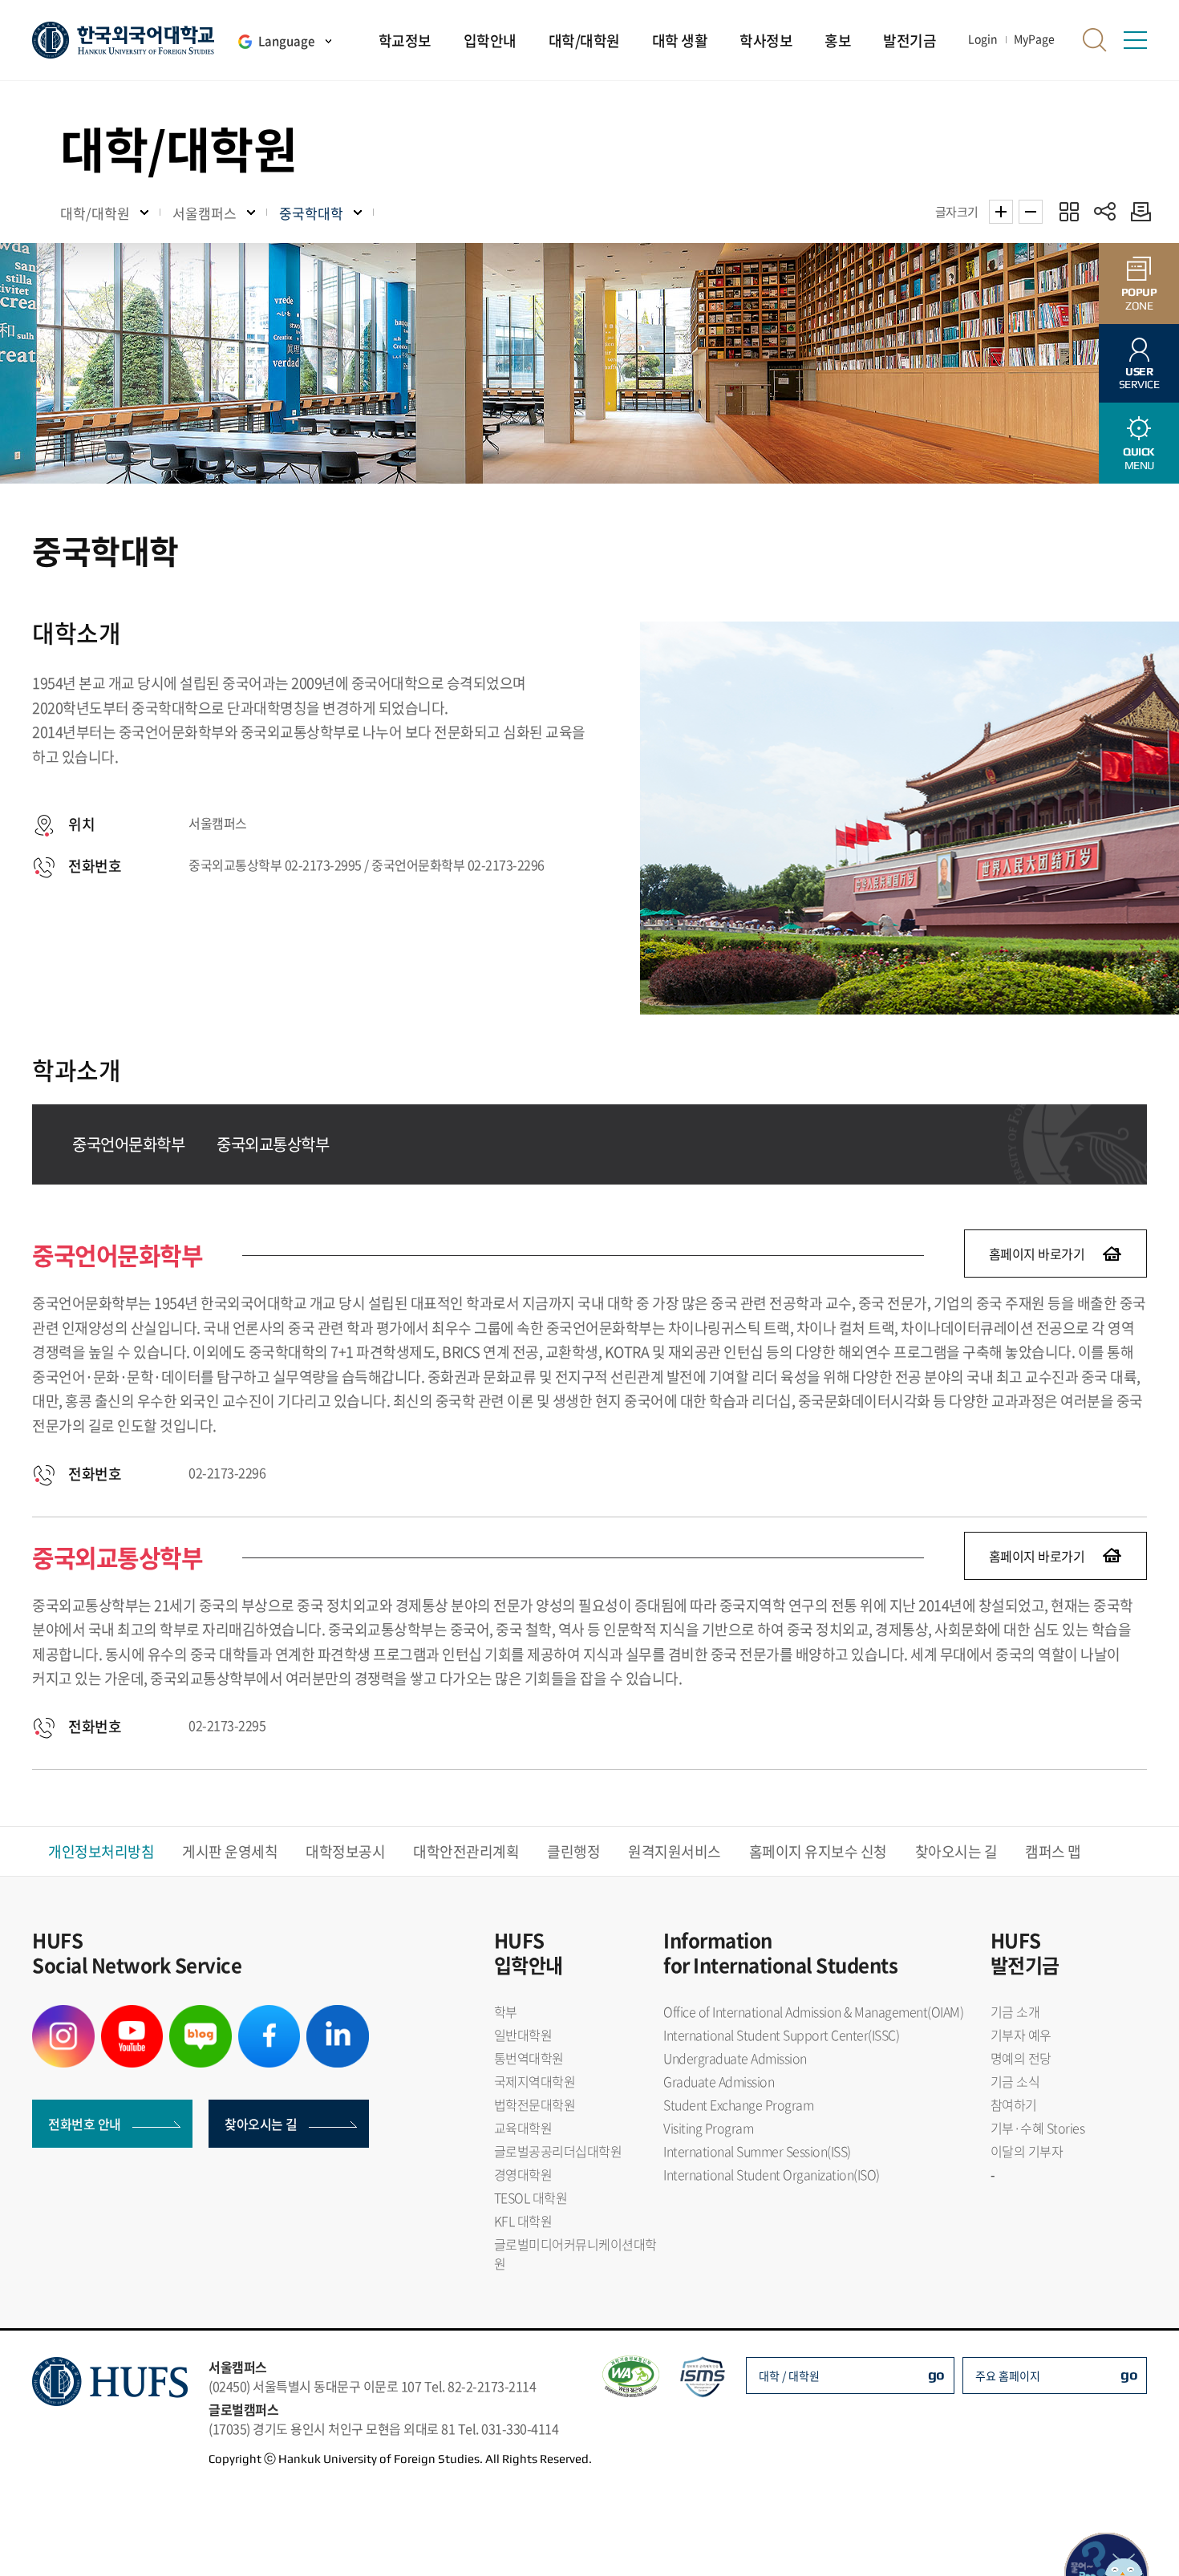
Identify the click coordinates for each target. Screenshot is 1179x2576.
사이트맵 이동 (1135, 40)
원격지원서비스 (675, 1851)
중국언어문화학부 (128, 1144)
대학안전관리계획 (466, 1851)
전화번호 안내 (85, 2124)
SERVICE (1139, 378)
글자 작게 (1031, 212)
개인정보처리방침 (101, 1851)
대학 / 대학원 (789, 2376)
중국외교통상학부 (273, 1144)
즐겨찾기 (1069, 211)
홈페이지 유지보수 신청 (818, 1851)
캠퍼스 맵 (1053, 1851)
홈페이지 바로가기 (1037, 1254)
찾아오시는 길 (956, 1851)
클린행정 (573, 1851)
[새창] (63, 2015)
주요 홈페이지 (1008, 2376)
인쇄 (1137, 211)
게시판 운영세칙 (230, 1851)
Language (286, 41)
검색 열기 (1095, 40)
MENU (1139, 458)
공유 (1105, 211)
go (936, 2374)
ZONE (1139, 299)
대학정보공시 (345, 1851)
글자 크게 (1001, 212)
